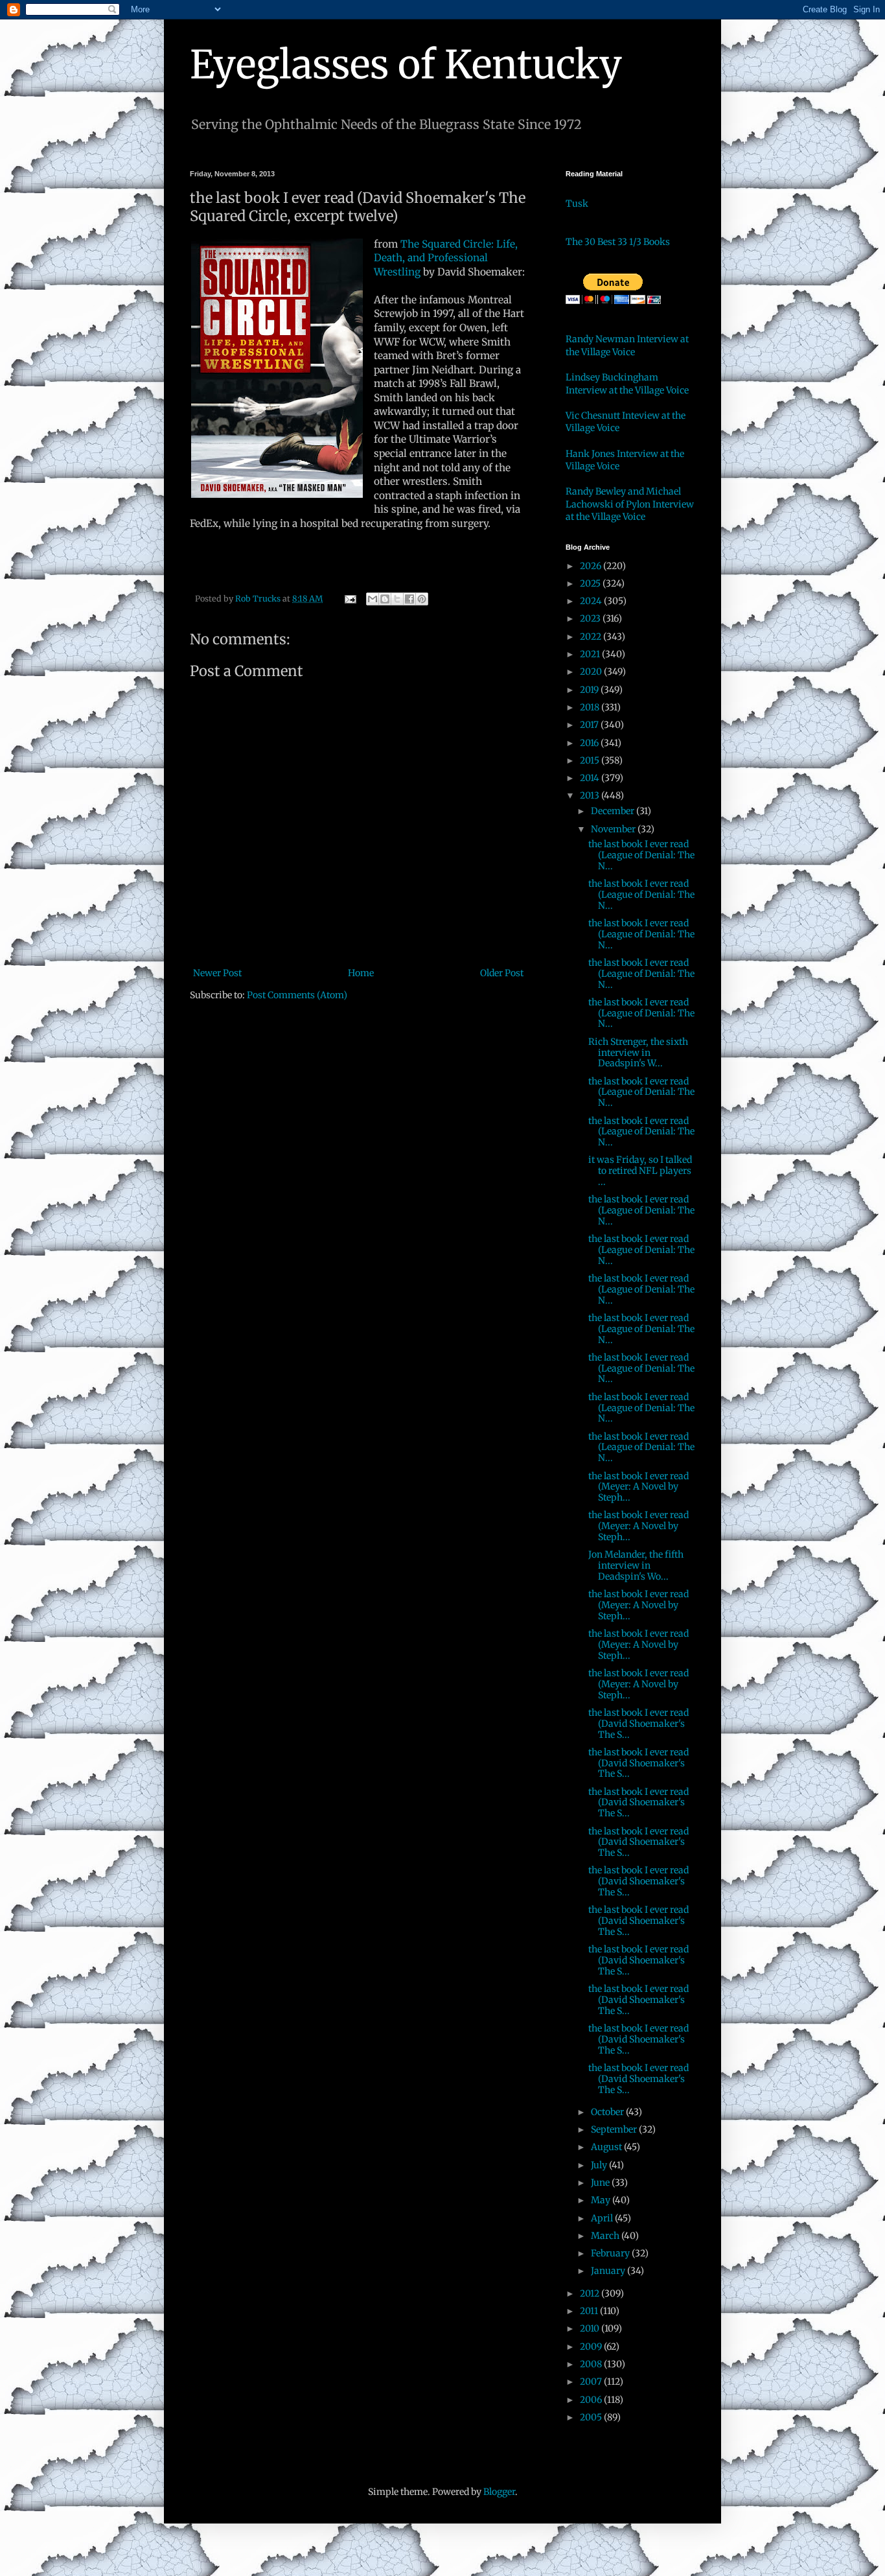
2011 (590, 2311)
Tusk (577, 204)
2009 (592, 2347)
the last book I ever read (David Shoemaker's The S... (638, 1724)
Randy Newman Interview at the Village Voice (627, 345)
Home (361, 973)
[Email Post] (350, 599)
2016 (590, 743)
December (614, 811)
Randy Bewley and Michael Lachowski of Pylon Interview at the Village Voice (630, 504)
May (602, 2200)
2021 (591, 654)
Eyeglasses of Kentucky (406, 64)
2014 (591, 778)
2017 (590, 725)
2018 (591, 707)
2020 (592, 672)
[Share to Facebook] (409, 599)
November (614, 829)
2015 (591, 760)
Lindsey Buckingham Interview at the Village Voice (627, 384)
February (611, 2253)
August (607, 2147)
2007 (592, 2382)
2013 (591, 795)
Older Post (502, 973)
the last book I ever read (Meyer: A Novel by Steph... (638, 1487)
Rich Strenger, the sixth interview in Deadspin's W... (638, 1053)
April (603, 2218)
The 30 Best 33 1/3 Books (618, 242)
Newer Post (217, 973)
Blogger (499, 2492)
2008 (592, 2364)
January (609, 2271)
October (608, 2112)
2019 (590, 690)
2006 (592, 2400)
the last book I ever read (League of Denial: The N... (641, 855)
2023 (591, 618)
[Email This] (373, 599)
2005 (592, 2417)
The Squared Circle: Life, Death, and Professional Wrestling (446, 258)
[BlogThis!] (385, 599)
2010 (591, 2328)
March (606, 2236)
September (615, 2129)
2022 (592, 637)
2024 (592, 601)
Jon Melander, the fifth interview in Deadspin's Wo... (636, 1565)
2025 (591, 583)
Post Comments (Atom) (297, 995)
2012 (591, 2293)
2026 (592, 566)
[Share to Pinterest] (422, 599)
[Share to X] (397, 599)
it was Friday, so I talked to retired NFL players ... (640, 1171)
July (600, 2165)
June (601, 2183)
